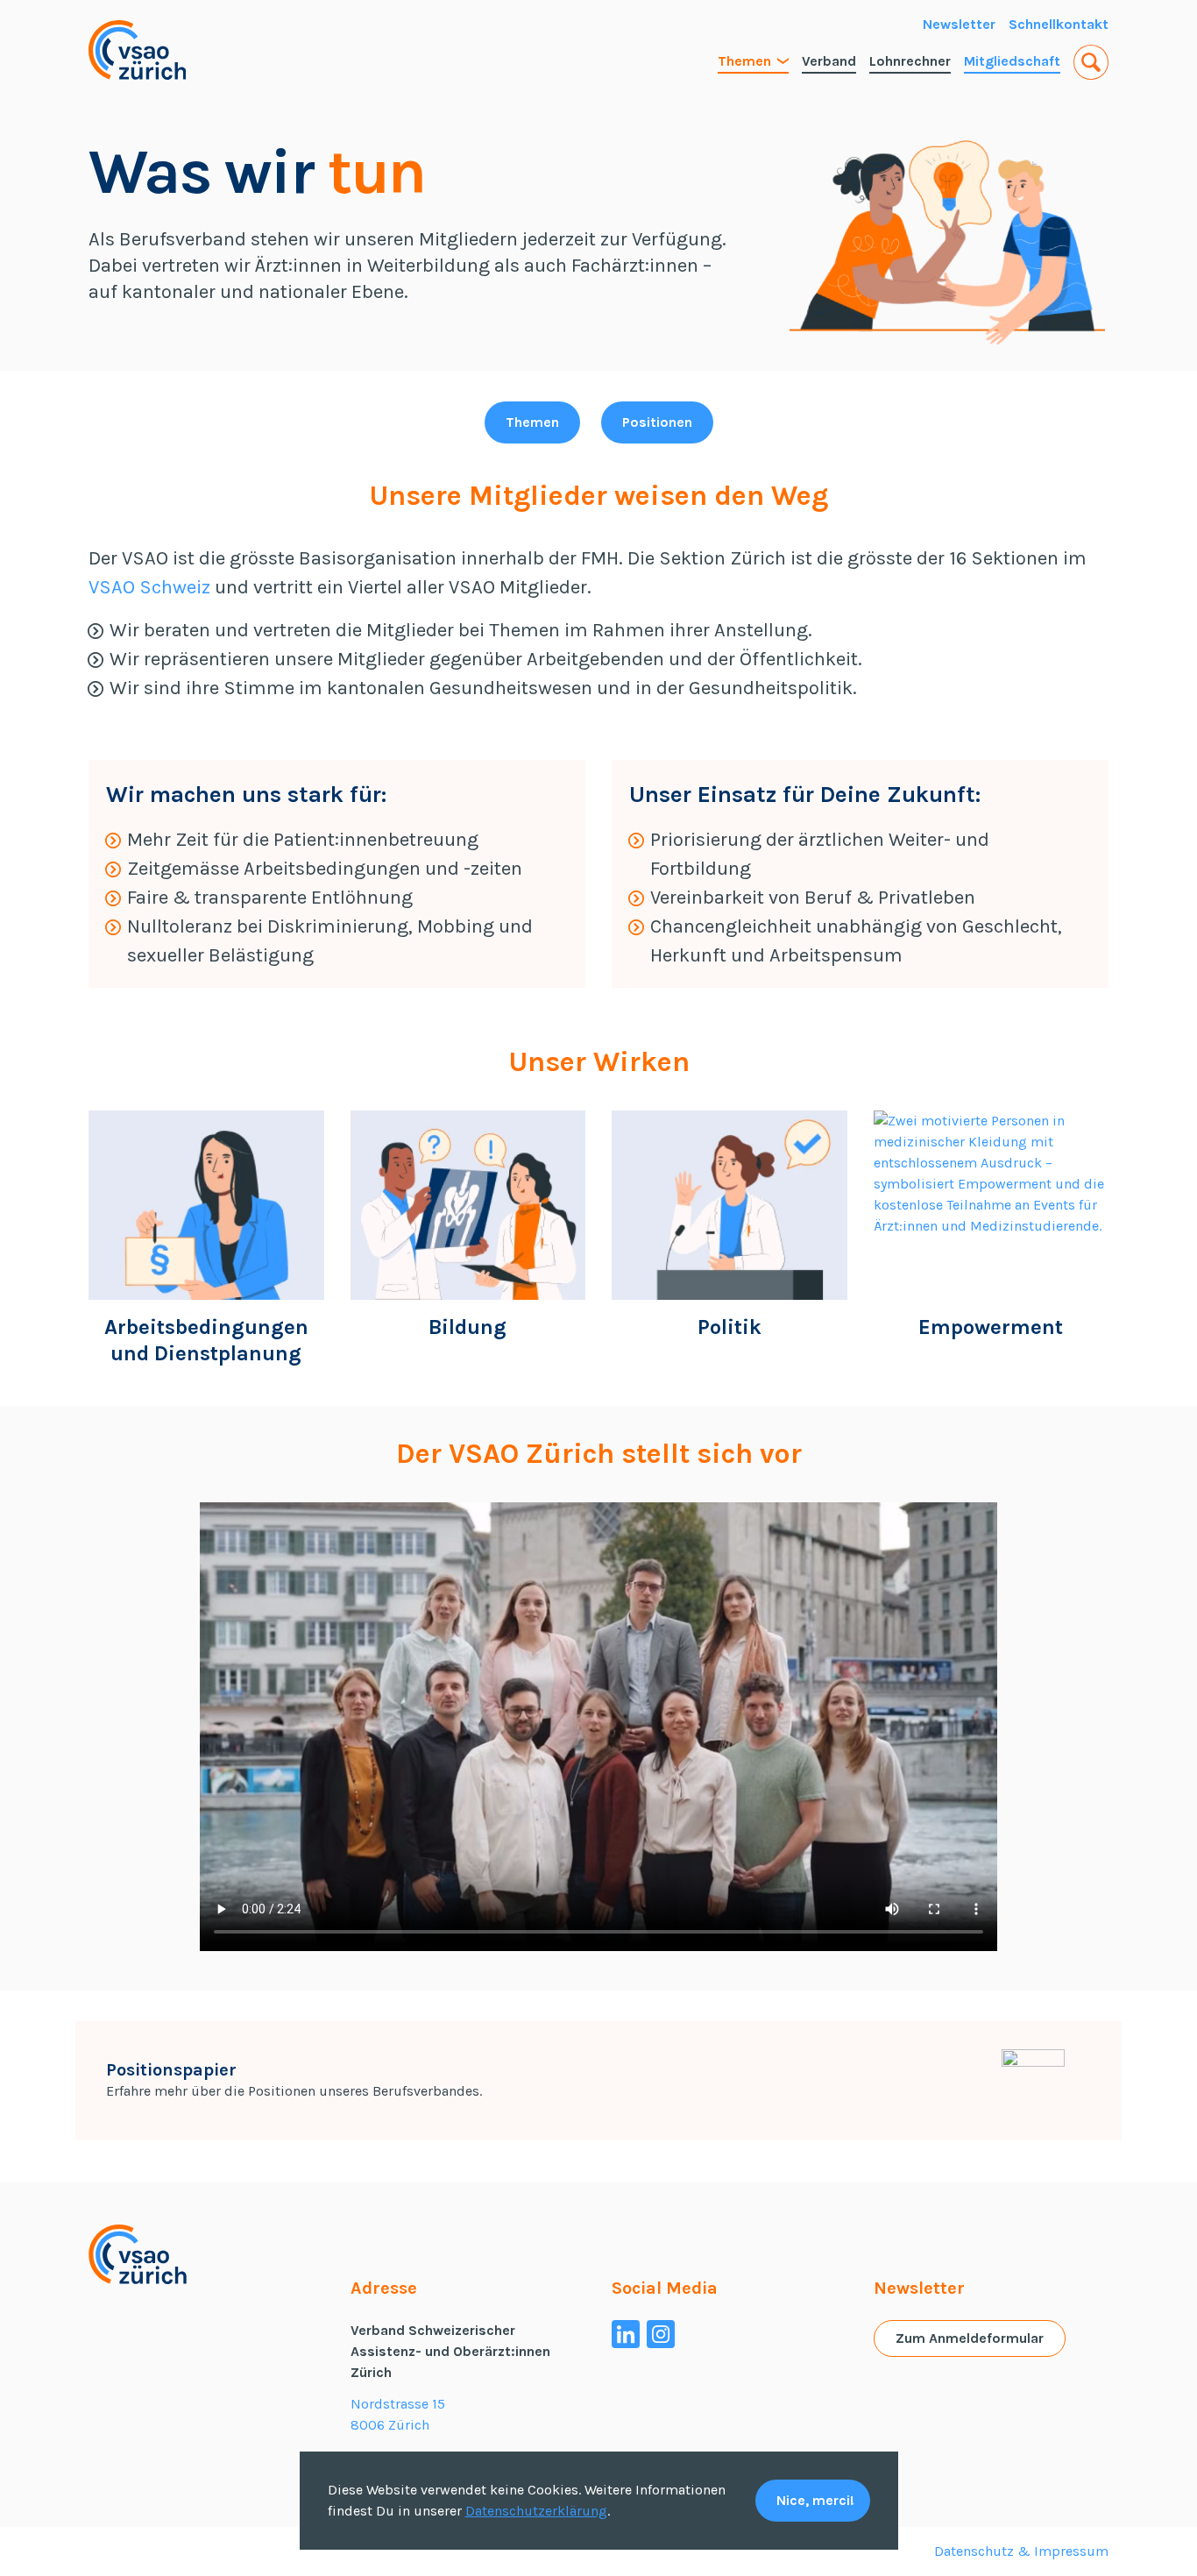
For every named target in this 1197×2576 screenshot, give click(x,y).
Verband (829, 61)
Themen (744, 61)
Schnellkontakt (1059, 24)
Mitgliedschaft (1012, 61)
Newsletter (959, 24)
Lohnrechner (910, 61)
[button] (1091, 62)
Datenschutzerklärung (536, 2511)
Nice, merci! (815, 2500)
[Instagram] (661, 2334)
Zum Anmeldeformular (970, 2338)
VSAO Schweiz (149, 587)
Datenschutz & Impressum (1021, 2551)
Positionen (657, 422)
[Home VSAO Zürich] (137, 50)
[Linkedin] (626, 2334)
